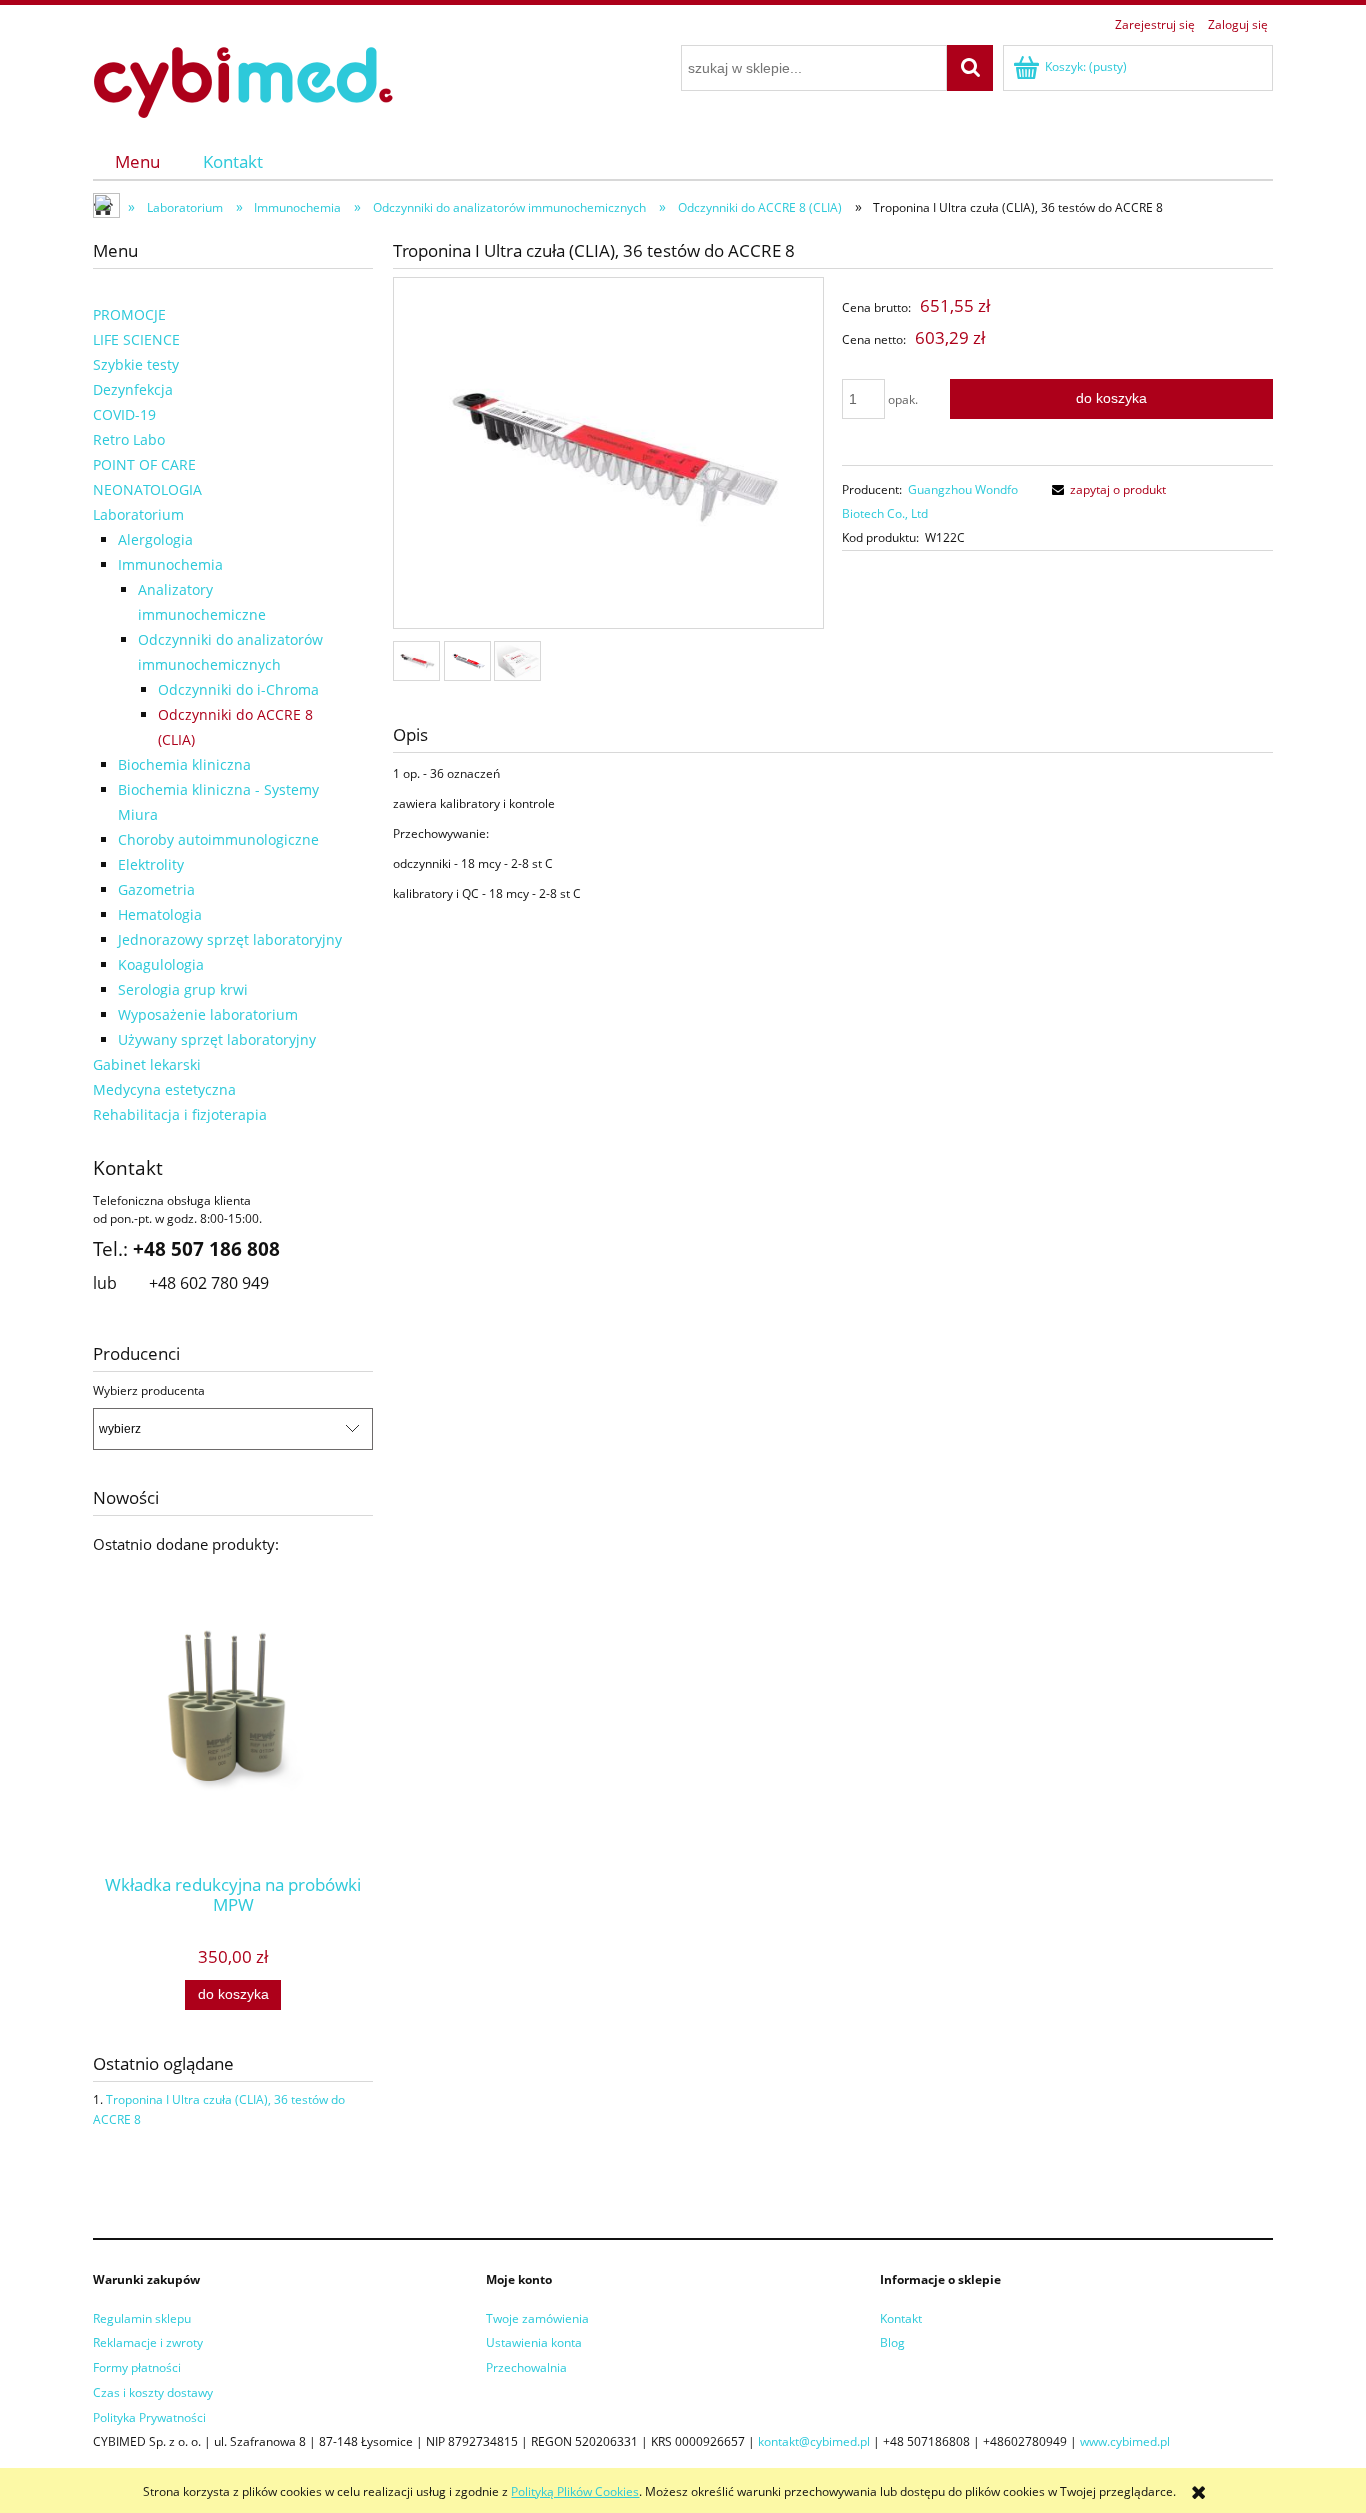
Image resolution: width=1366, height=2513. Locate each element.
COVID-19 (124, 414)
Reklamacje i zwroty (148, 2342)
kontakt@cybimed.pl (814, 2441)
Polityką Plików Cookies (575, 2491)
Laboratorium (138, 514)
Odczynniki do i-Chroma (238, 689)
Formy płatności (137, 2367)
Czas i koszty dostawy (153, 2392)
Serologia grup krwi (183, 989)
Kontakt (901, 2318)
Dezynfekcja (133, 389)
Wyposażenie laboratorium (208, 1014)
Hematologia (160, 914)
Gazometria (156, 889)
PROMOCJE (129, 314)
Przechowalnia (526, 2367)
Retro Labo (129, 439)
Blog (892, 2342)
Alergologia (155, 539)
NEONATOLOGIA (147, 489)
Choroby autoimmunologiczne (218, 839)
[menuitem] (137, 161)
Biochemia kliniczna (184, 764)
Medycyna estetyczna (164, 1089)
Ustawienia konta (534, 2342)
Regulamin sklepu (142, 2318)
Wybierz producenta (149, 1391)
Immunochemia (170, 564)
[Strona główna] (243, 79)
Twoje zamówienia (537, 2318)
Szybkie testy (136, 364)
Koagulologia (161, 964)
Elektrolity (151, 864)
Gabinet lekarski (147, 1064)
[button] (1106, 489)
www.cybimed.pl (1125, 2441)
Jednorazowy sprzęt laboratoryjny (230, 939)
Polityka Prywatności (149, 2417)
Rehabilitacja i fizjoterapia (180, 1114)
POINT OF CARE (144, 464)
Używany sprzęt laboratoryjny (217, 1039)
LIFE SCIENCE (136, 339)
